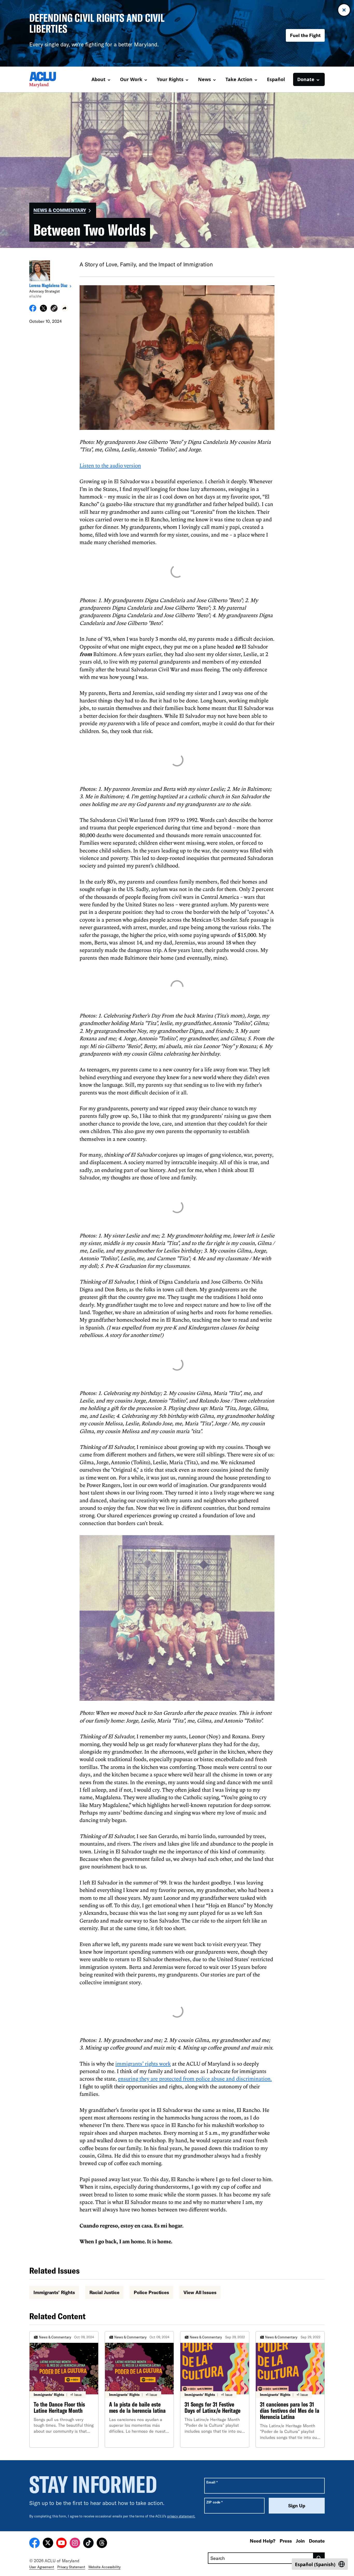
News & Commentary (60, 210)
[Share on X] (43, 310)
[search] (319, 2558)
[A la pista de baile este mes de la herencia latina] (139, 2389)
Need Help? (263, 2541)
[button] (54, 309)
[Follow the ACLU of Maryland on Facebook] (34, 2544)
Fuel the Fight (305, 35)
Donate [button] (306, 79)
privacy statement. (181, 2516)
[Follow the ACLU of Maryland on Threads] (102, 2544)
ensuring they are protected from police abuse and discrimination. (195, 2079)
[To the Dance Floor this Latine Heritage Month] (64, 2389)
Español (276, 79)
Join (300, 2541)
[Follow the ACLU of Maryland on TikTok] (88, 2544)
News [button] (204, 79)
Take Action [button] (239, 79)
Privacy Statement (71, 2567)
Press (286, 2541)
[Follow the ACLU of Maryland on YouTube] (61, 2544)
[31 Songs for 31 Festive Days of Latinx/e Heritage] (215, 2389)
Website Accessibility (104, 2567)
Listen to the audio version (110, 465)
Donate (317, 2541)
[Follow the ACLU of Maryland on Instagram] (75, 2544)
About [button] (98, 79)
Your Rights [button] (170, 79)
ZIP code (214, 2502)
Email (212, 2482)
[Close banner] (344, 10)
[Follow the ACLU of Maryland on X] (48, 2544)
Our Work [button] (131, 79)
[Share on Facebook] (33, 310)
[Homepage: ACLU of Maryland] (47, 80)
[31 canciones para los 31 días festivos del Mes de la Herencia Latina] (290, 2389)
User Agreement (42, 2567)
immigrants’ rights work (143, 2063)
